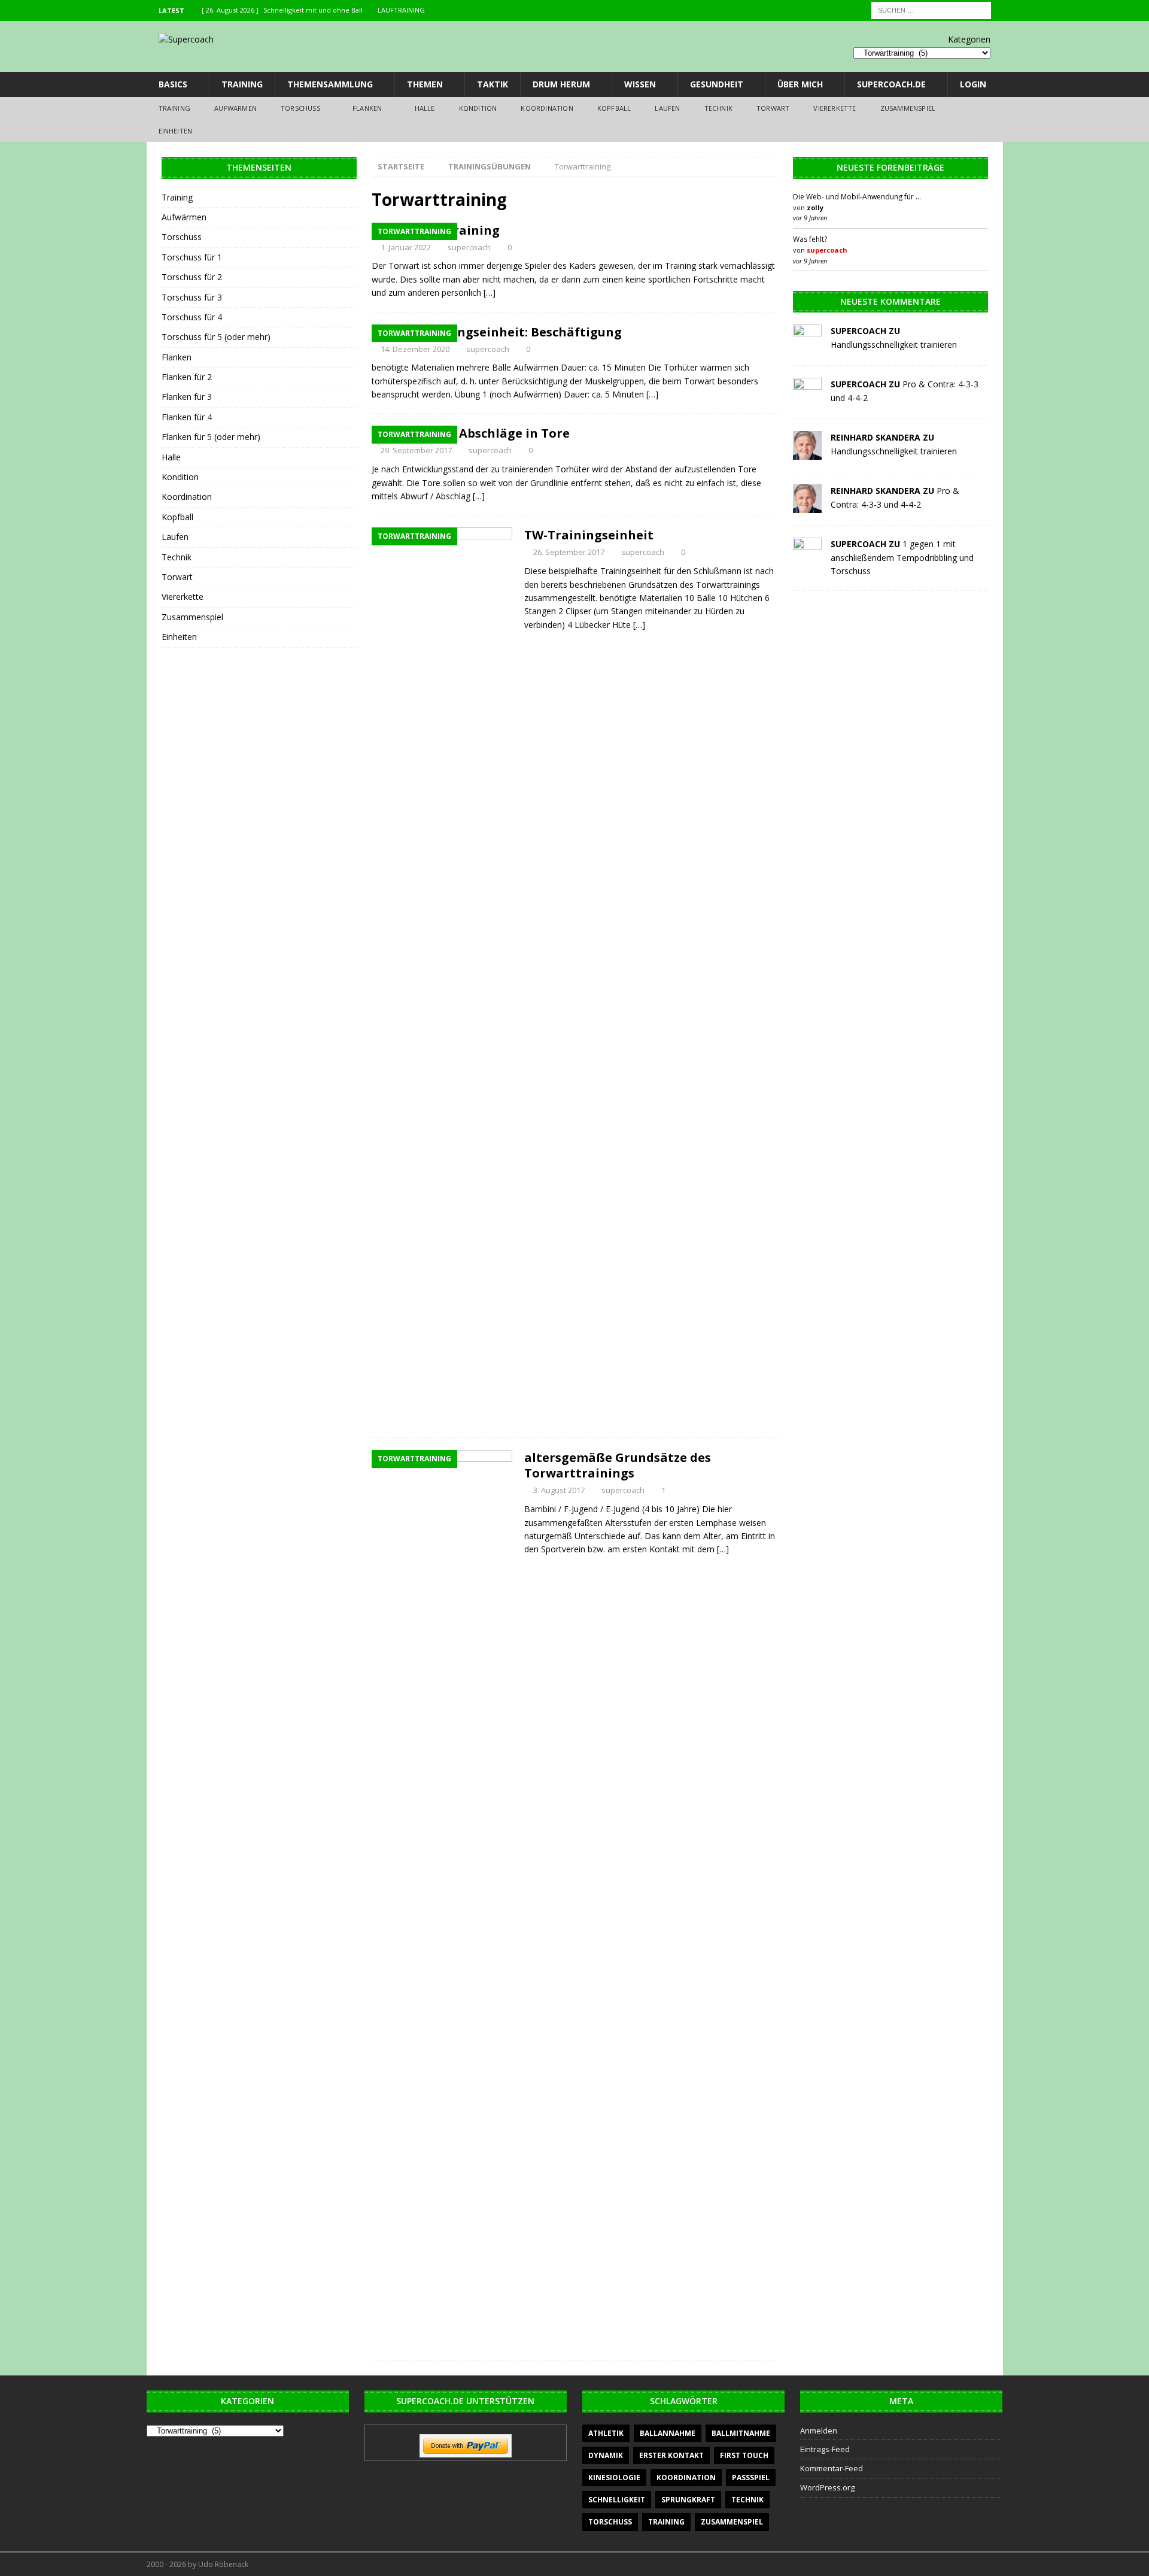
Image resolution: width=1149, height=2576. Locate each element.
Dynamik (606, 2455)
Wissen (640, 84)
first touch (744, 2455)
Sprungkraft (688, 2500)
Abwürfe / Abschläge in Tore (483, 433)
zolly (815, 207)
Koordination (547, 108)
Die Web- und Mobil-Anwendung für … (857, 197)
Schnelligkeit (617, 2500)
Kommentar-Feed (832, 2468)
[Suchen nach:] (931, 9)
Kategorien (969, 39)
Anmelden (819, 2431)
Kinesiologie (614, 2478)
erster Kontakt (671, 2455)
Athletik (606, 2433)
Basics (173, 84)
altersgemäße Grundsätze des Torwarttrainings (618, 1465)
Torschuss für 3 (192, 297)
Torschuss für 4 (192, 317)
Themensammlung (330, 84)
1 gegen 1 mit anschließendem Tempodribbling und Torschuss (902, 557)
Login (973, 84)
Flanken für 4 (187, 417)
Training (242, 84)
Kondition (478, 108)
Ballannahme (668, 2433)
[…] (490, 292)
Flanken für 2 (187, 377)
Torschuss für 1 (192, 257)
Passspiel (751, 2478)
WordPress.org (827, 2487)
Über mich (800, 84)
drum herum (561, 84)
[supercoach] (807, 346)
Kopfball (614, 108)
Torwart (773, 108)
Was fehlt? (810, 239)
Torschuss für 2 (192, 277)
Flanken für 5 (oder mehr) (211, 437)
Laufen (667, 108)
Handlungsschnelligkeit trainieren (894, 345)
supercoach (469, 247)
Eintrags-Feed (825, 2449)
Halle (425, 108)
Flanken (367, 108)
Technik (718, 108)
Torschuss (300, 108)
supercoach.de (891, 84)
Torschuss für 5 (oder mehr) (216, 337)
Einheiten (176, 131)
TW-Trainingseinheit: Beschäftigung (509, 332)
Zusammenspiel (908, 108)
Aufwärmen (235, 108)
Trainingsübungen (490, 166)
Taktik (493, 84)
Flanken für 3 (187, 397)
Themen (425, 84)
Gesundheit (717, 84)
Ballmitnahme (741, 2433)
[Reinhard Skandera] (807, 453)
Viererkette (835, 108)
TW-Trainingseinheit (589, 535)
